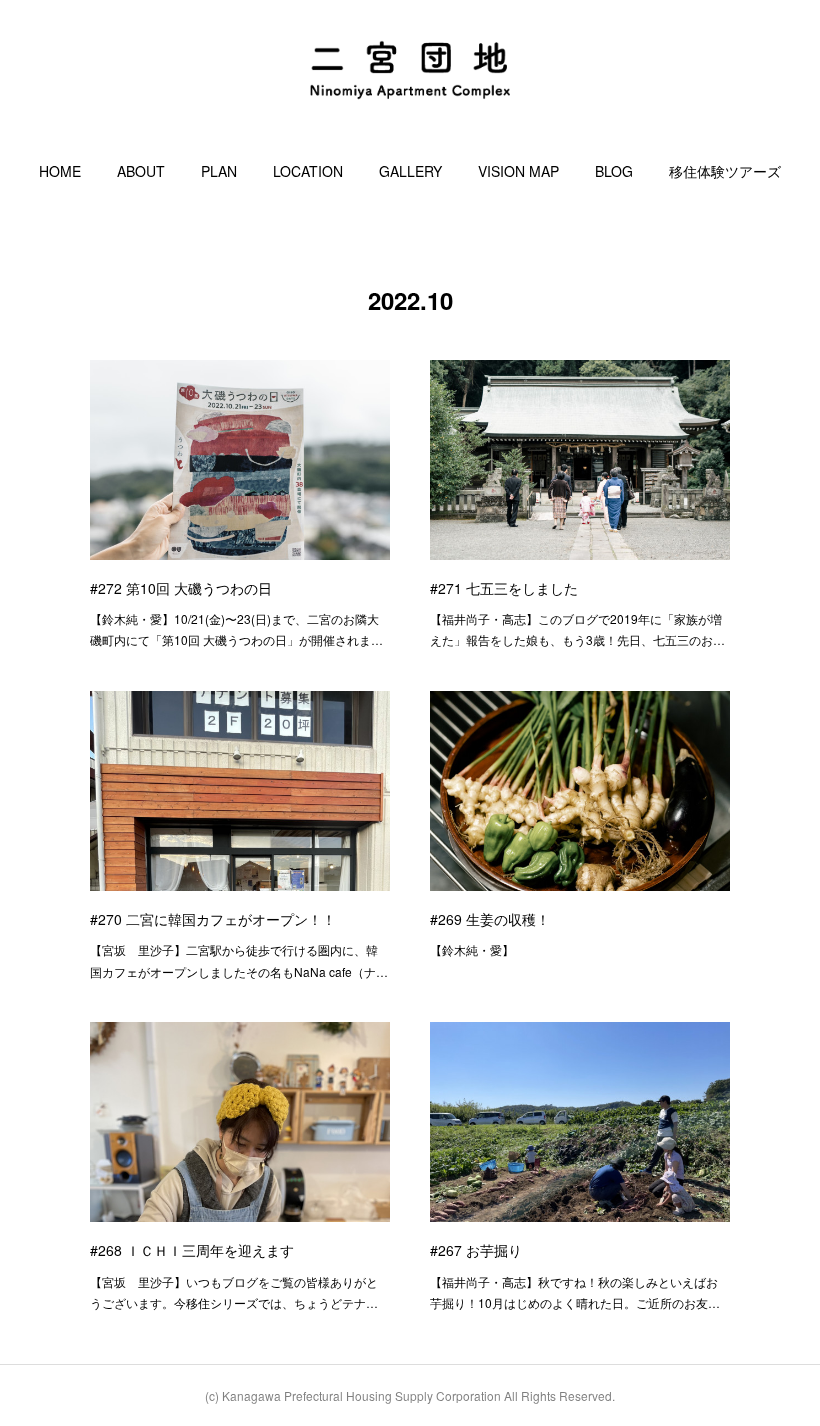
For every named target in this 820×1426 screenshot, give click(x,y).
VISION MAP (518, 171)
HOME (60, 171)
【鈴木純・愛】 (472, 949)
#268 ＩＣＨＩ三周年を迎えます (192, 1250)
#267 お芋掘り (476, 1250)
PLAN (219, 171)
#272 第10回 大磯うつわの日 (181, 588)
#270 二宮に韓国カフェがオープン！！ (213, 919)
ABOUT (141, 171)
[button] (60, 171)
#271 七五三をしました (504, 588)
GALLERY (410, 171)
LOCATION (308, 171)
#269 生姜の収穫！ (490, 919)
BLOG (614, 171)
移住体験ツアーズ (725, 171)
